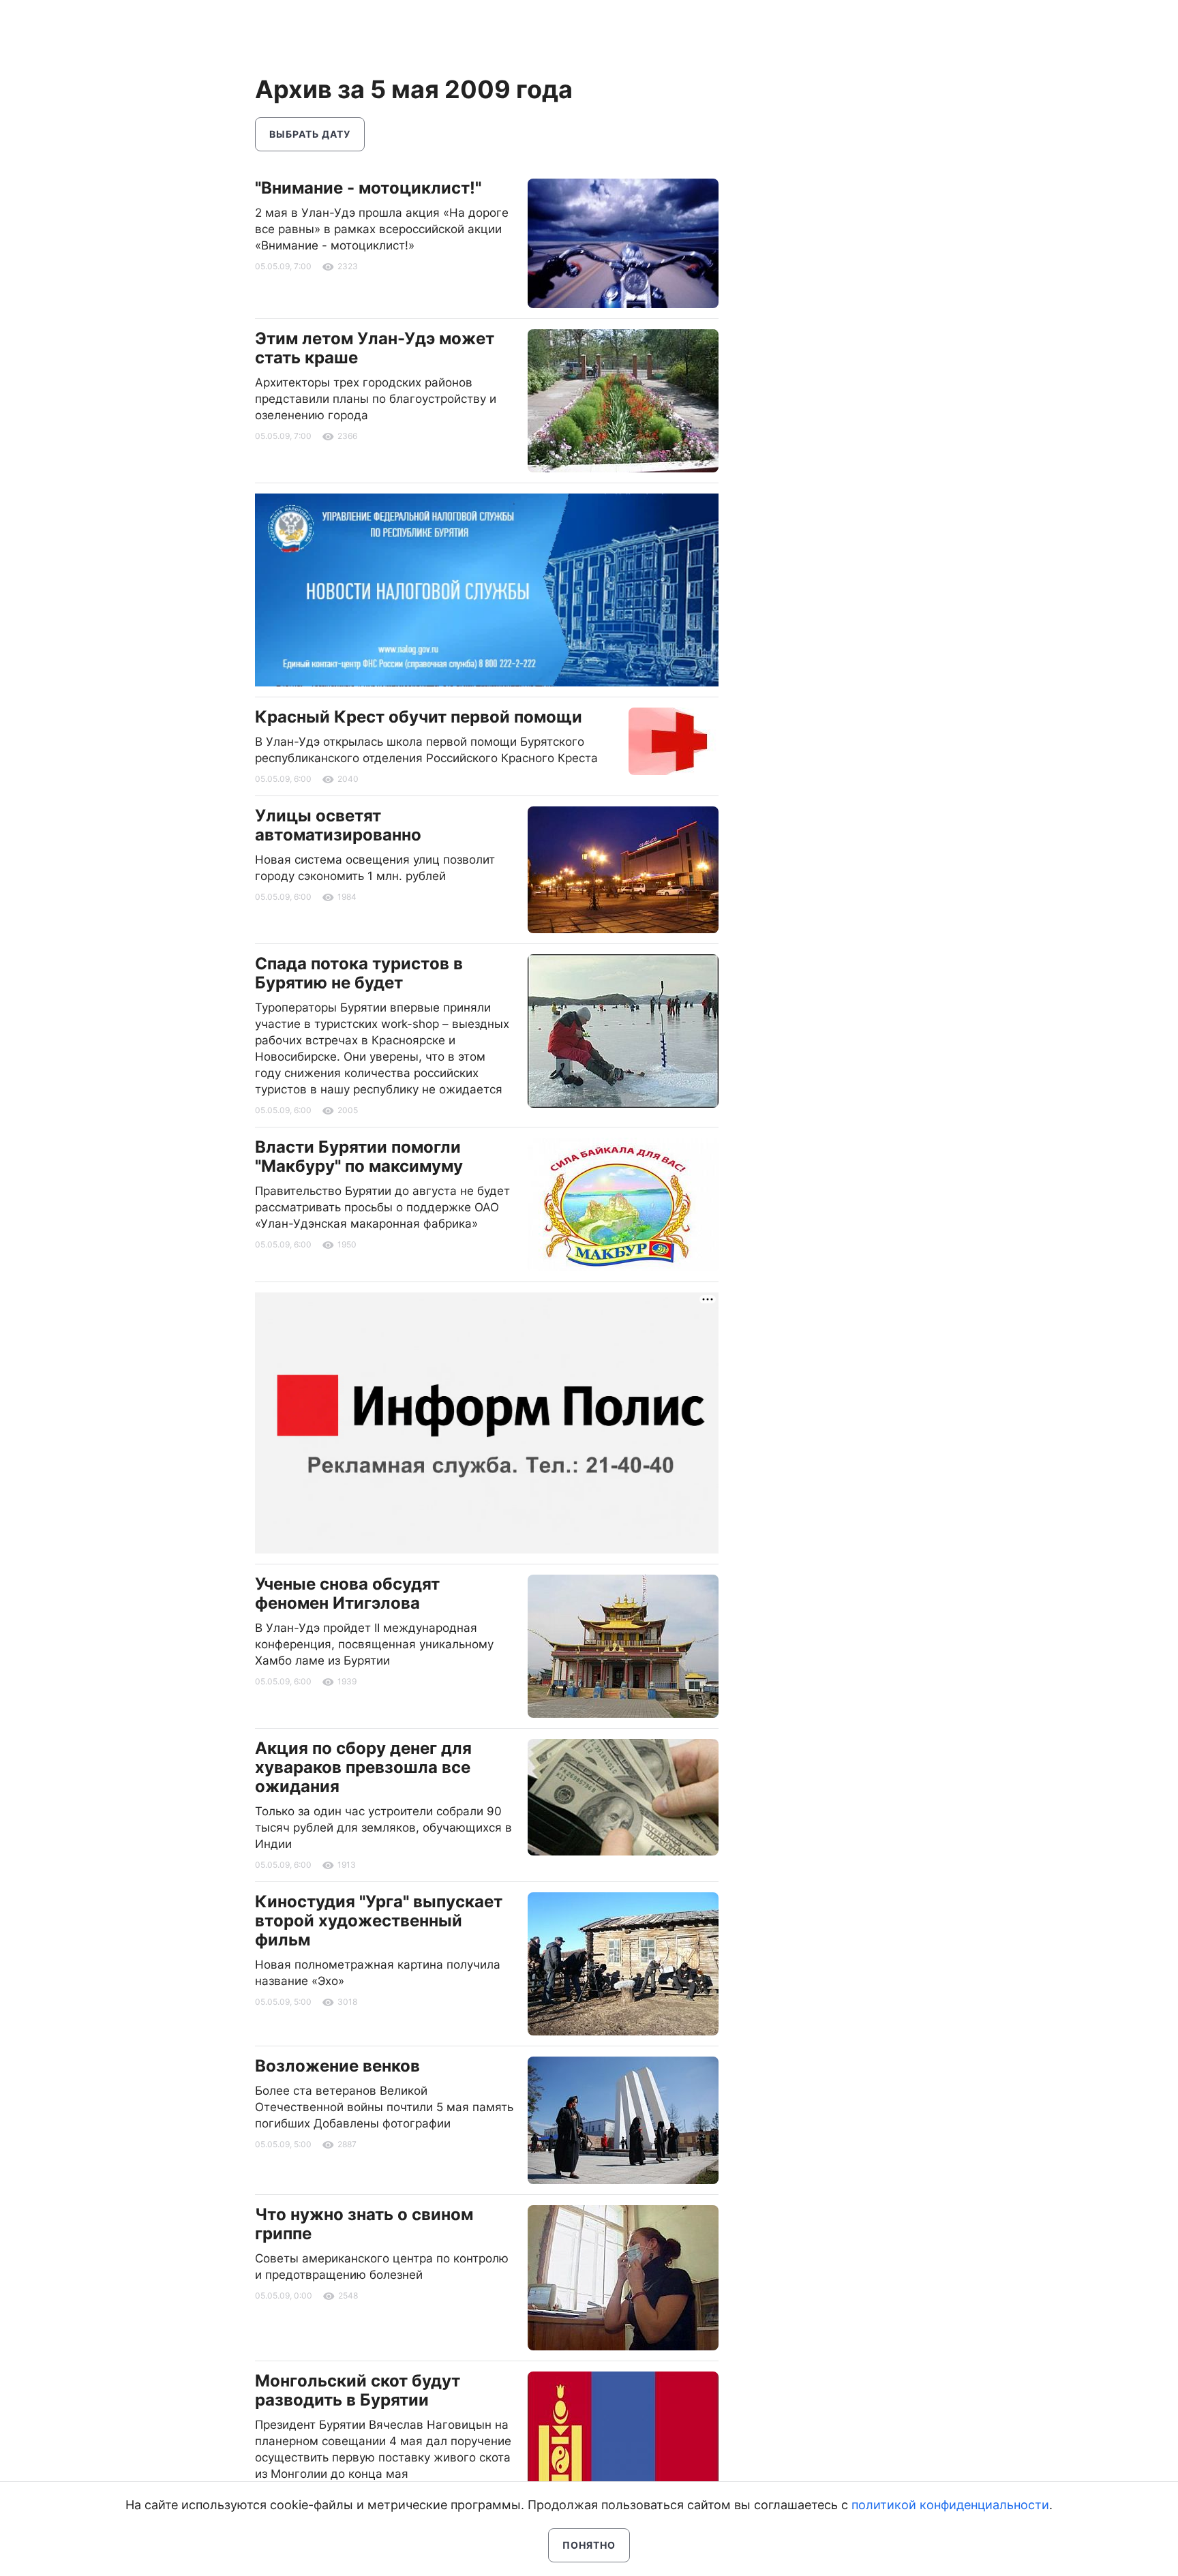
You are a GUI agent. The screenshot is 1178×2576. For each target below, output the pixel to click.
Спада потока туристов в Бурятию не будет (359, 973)
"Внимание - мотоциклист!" (368, 188)
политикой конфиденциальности (950, 2505)
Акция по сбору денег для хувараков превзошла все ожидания (363, 1767)
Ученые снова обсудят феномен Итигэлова (347, 1593)
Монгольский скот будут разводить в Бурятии (358, 2390)
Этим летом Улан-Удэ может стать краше (375, 348)
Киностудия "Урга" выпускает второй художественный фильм (379, 1921)
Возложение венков (337, 2066)
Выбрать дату (310, 134)
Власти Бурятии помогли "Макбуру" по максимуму (359, 1156)
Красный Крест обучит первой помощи (419, 717)
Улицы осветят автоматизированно (338, 825)
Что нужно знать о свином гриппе (364, 2224)
